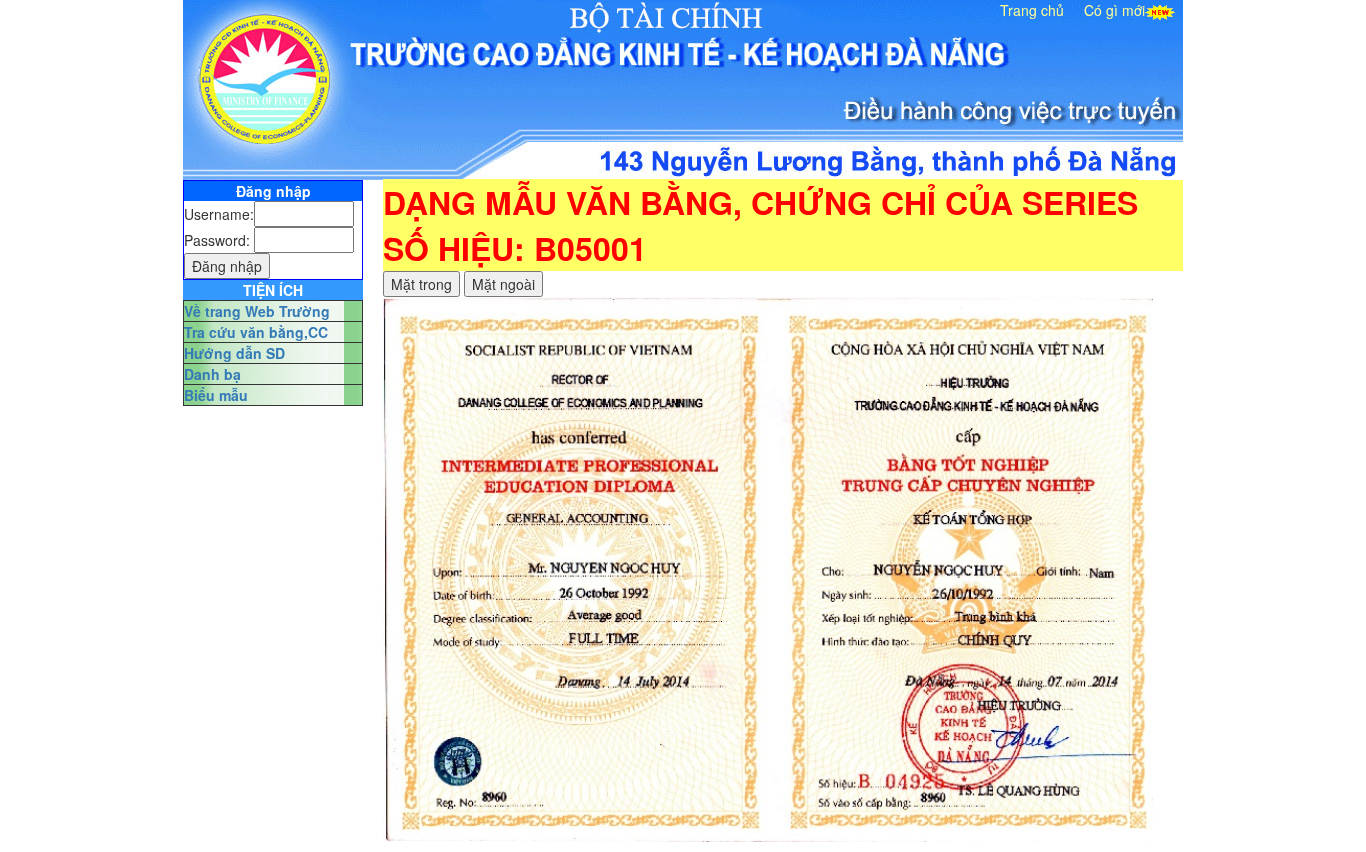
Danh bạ (212, 374)
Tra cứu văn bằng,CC (256, 332)
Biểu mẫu (216, 395)
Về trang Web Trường (257, 311)
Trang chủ (1032, 10)
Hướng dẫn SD (234, 353)
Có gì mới (1114, 10)
